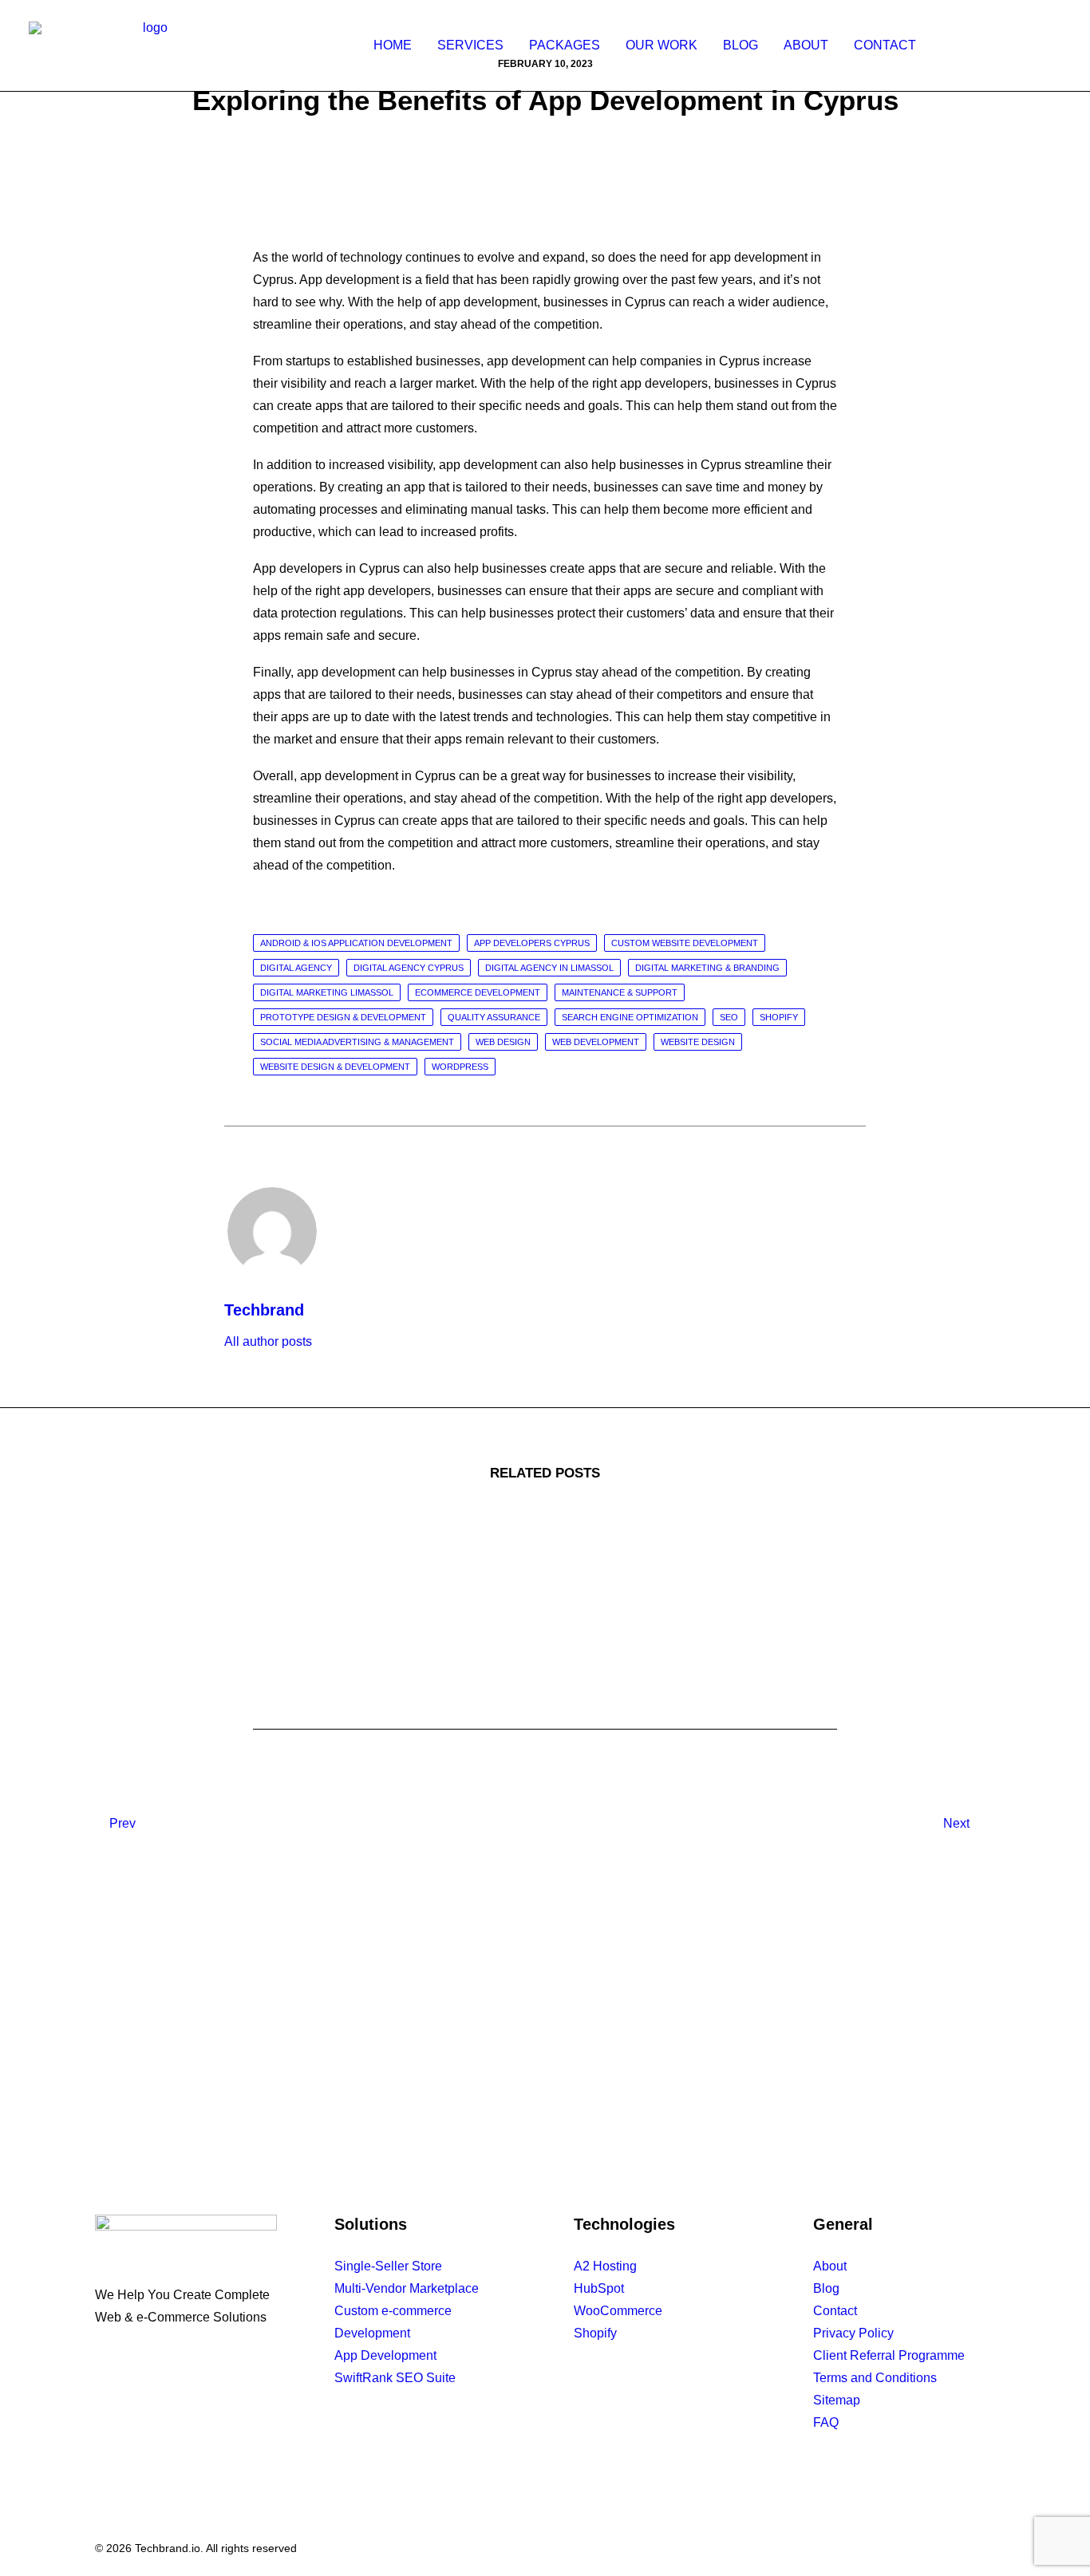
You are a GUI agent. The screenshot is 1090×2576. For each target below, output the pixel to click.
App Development (385, 2355)
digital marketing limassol (327, 992)
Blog (740, 45)
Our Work (662, 45)
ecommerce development (478, 992)
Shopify (595, 2333)
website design (698, 1042)
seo (729, 1017)
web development (596, 1042)
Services (470, 45)
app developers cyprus (532, 943)
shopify (779, 1017)
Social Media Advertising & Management (357, 1042)
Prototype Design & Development (343, 1017)
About (806, 45)
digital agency (296, 968)
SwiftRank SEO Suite (395, 2378)
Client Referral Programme (889, 2355)
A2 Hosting (605, 2266)
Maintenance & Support (620, 992)
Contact (885, 45)
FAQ (826, 2422)
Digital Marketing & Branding (707, 968)
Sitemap (837, 2400)
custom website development (685, 943)
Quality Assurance (494, 1017)
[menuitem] (393, 45)
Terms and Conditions (875, 2378)
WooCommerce (618, 2311)
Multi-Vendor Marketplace (407, 2288)
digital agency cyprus (409, 968)
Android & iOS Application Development (356, 943)
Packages (565, 45)
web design (503, 1042)
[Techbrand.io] (148, 45)
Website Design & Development (335, 1067)
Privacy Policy (853, 2333)
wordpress (460, 1067)
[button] (955, 45)
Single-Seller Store (388, 2266)
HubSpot (599, 2288)
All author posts (268, 1341)
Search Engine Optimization (630, 1017)
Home (393, 45)
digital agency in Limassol (549, 968)
